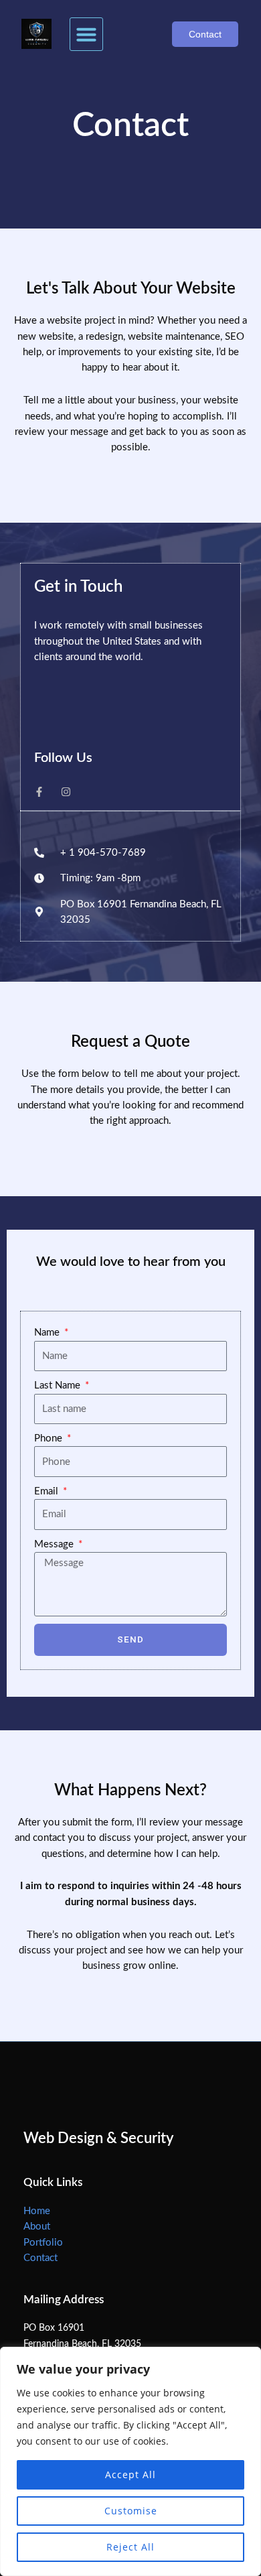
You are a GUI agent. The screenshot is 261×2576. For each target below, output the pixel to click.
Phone (50, 1438)
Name (48, 1333)
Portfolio (43, 2243)
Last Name (59, 1386)
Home (37, 2211)
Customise (131, 2511)
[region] (130, 2461)
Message (55, 1544)
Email (48, 1491)
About (37, 2227)
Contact (40, 2258)
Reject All (130, 2547)
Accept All (130, 2474)
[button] (86, 34)
